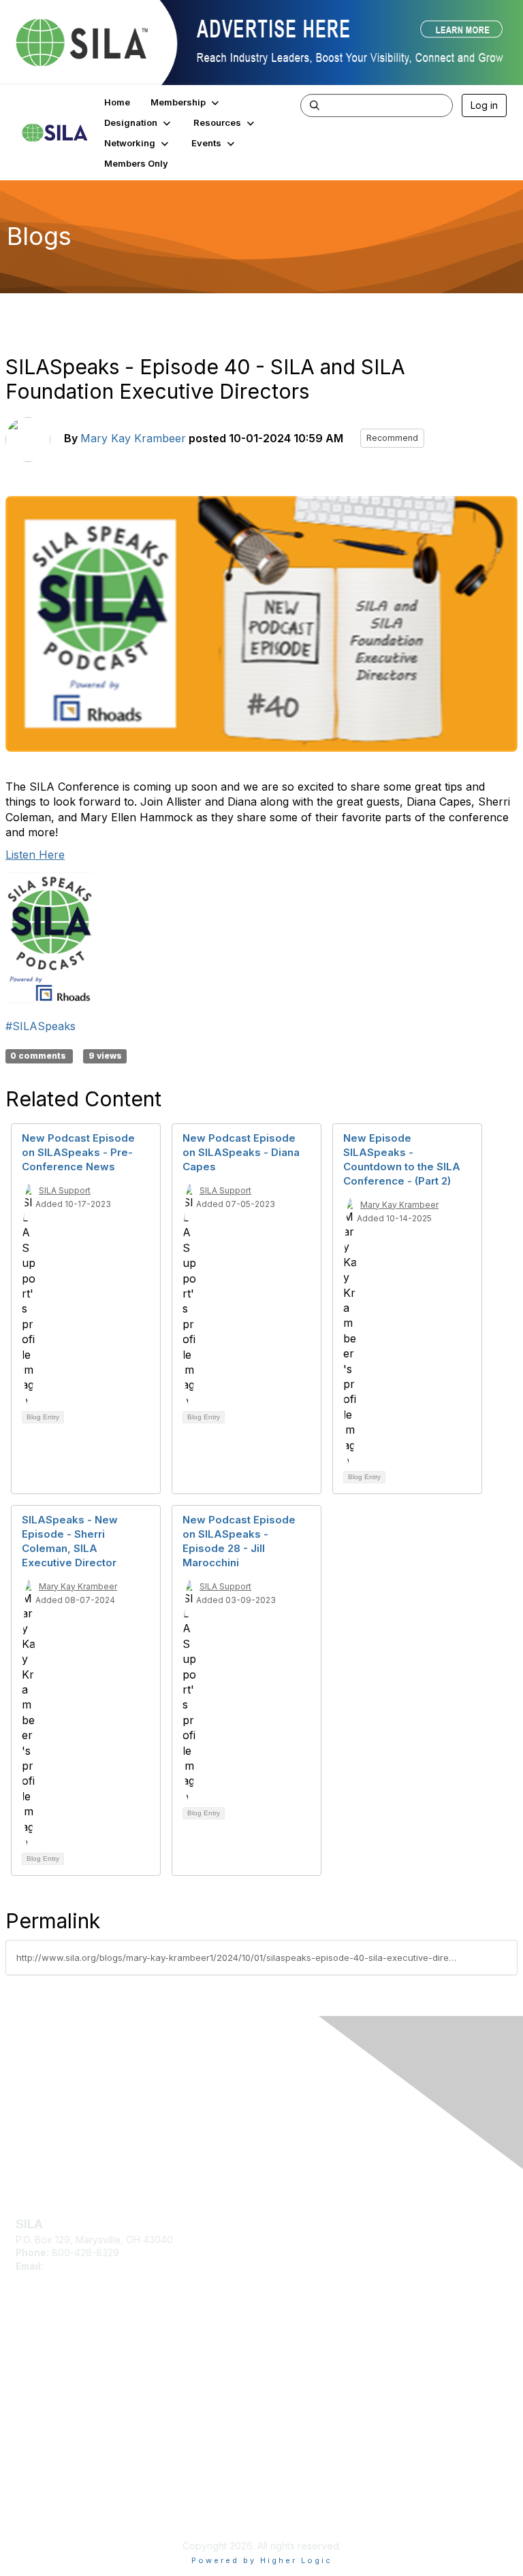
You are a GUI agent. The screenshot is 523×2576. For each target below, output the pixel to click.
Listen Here (35, 855)
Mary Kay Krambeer (133, 438)
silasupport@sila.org (92, 2266)
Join (25, 2356)
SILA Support (65, 1190)
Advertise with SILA (58, 2396)
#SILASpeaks (41, 1026)
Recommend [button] (392, 438)
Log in (484, 105)
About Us (36, 2485)
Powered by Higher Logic (262, 2560)
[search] (315, 105)
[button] (186, 102)
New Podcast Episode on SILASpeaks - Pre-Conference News (78, 1152)
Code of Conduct (55, 2512)
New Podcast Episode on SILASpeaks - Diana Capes (241, 1152)
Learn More (42, 2376)
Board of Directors (57, 2499)
